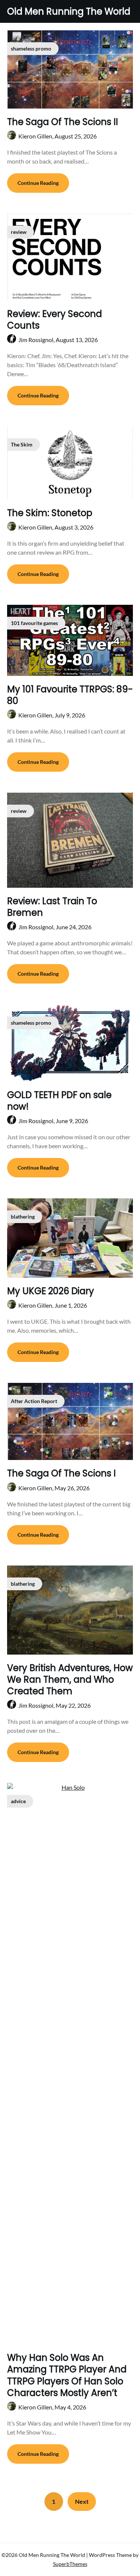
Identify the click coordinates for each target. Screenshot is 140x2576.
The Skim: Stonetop (50, 513)
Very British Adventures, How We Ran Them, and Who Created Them (70, 1679)
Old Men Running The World (69, 11)
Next (82, 2501)
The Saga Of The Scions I (61, 1473)
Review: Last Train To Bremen (52, 907)
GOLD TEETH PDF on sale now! (59, 1101)
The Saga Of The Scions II (63, 122)
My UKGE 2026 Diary (51, 1291)
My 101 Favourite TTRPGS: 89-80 (70, 695)
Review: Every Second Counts (55, 320)
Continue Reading (38, 183)
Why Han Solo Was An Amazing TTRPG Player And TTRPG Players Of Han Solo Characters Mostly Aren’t (67, 2375)
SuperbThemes (70, 2564)
